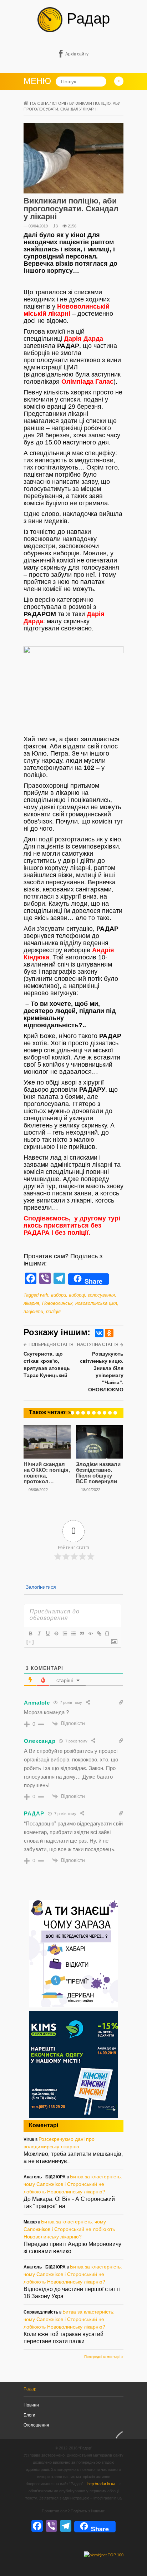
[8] (105, 1413)
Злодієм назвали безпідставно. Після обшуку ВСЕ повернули (98, 1473)
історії (59, 103)
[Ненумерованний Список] (73, 1633)
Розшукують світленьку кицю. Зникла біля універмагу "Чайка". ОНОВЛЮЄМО (102, 1372)
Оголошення (36, 2425)
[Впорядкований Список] (65, 1633)
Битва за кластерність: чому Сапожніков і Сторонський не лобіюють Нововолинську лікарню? (73, 2184)
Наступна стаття (98, 1344)
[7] (99, 1413)
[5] (88, 1413)
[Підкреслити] (47, 1633)
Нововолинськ (57, 1303)
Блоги (29, 2415)
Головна (39, 103)
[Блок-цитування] (82, 1633)
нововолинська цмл (96, 1303)
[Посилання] (99, 1633)
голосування (101, 1295)
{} (107, 1633)
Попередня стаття (51, 1344)
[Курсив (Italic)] (39, 1633)
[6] (94, 1413)
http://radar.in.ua (101, 2484)
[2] (72, 1413)
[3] (78, 1413)
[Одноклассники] (109, 1333)
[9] (110, 1413)
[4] (83, 1413)
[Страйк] (56, 1633)
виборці (77, 1295)
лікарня (31, 1303)
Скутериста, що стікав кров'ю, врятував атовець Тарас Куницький (47, 1365)
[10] (115, 1413)
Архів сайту (77, 54)
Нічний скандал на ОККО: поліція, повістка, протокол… (47, 1473)
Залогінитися (40, 1587)
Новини (31, 2405)
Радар (86, 18)
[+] (30, 1642)
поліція (53, 1311)
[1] (67, 1413)
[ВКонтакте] (99, 1333)
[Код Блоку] (90, 1633)
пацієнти (33, 1311)
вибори (59, 1295)
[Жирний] (30, 1633)
